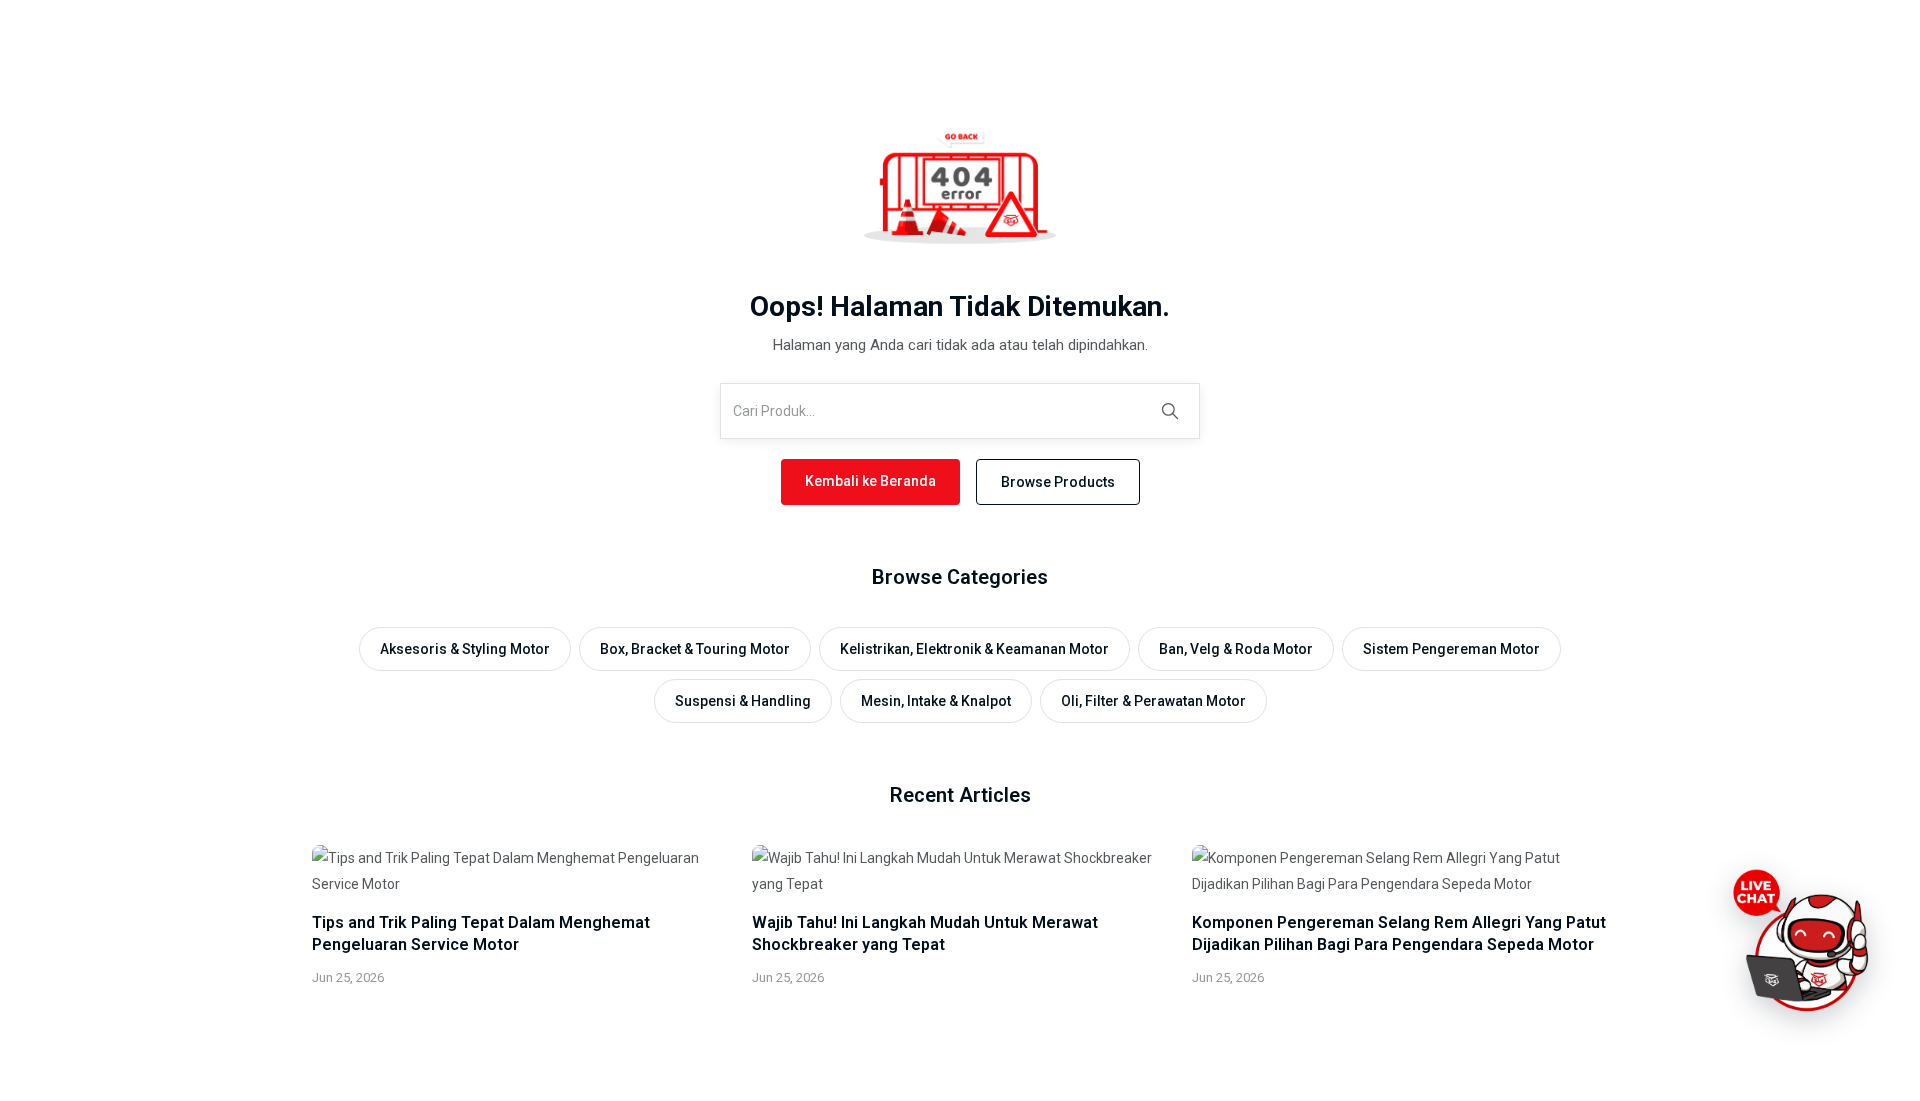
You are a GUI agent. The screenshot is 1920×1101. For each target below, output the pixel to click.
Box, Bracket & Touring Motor (695, 649)
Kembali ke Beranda (870, 481)
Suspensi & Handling (743, 701)
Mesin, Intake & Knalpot (936, 701)
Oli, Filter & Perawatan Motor (1153, 701)
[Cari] (1170, 411)
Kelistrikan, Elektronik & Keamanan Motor (974, 649)
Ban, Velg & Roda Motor (1236, 649)
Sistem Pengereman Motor (1451, 649)
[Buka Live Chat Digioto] (1804, 941)
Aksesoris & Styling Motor (465, 649)
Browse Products (1058, 482)
